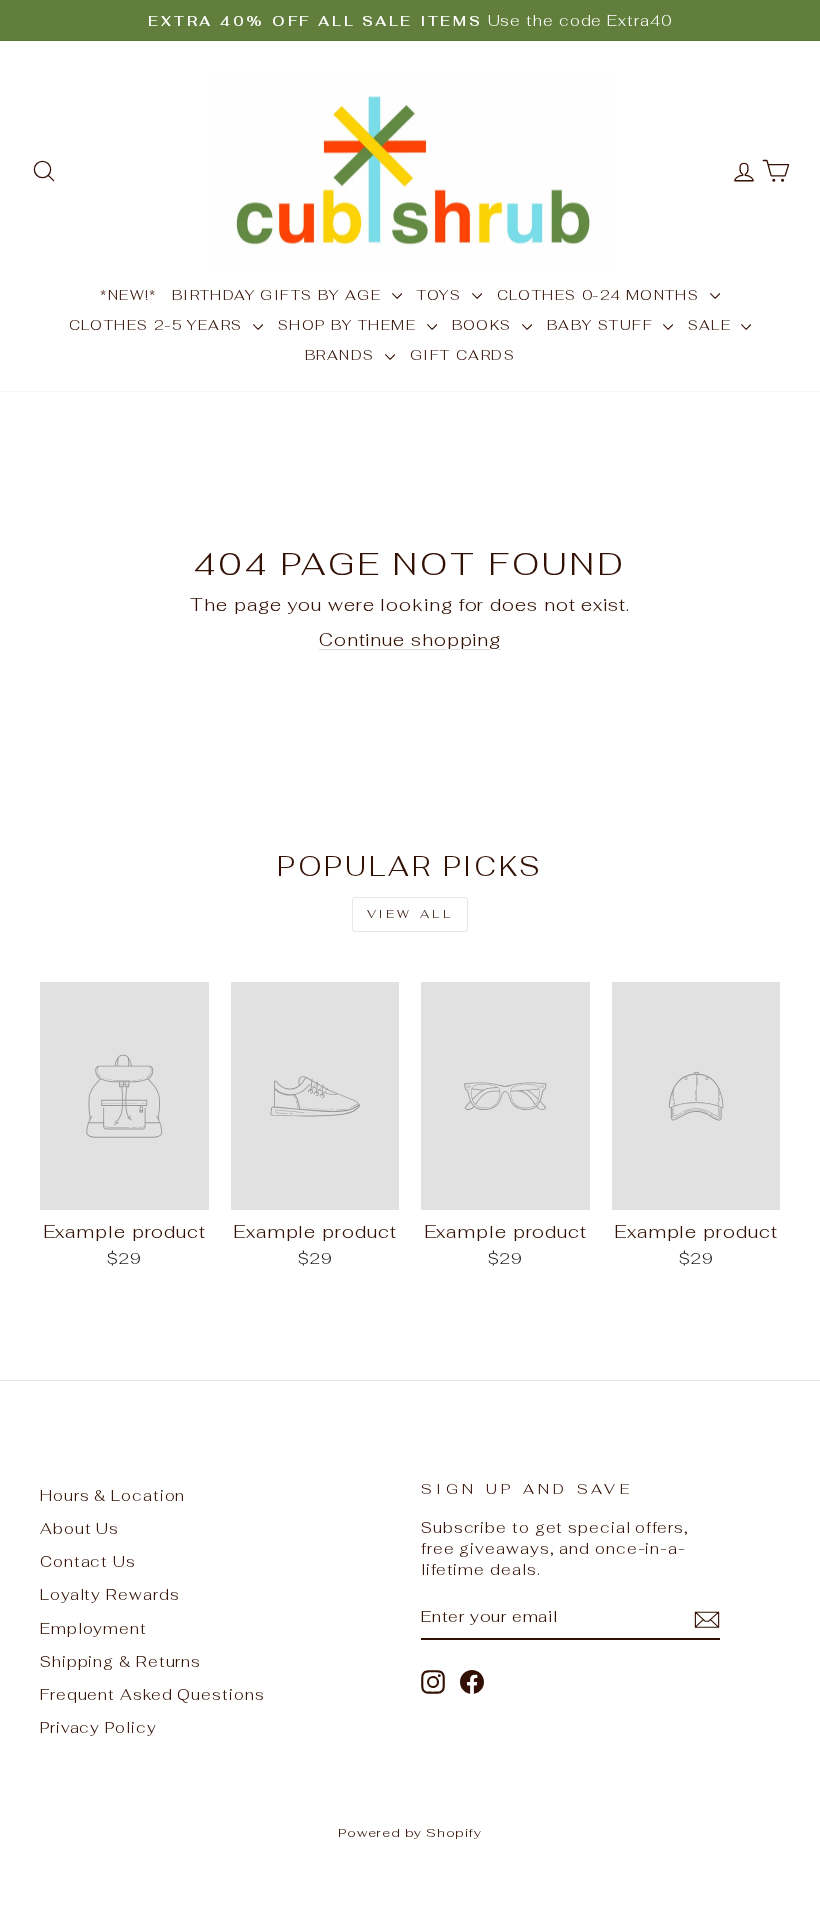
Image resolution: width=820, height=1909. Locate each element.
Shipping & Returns (120, 1661)
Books (484, 325)
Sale (712, 325)
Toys (442, 295)
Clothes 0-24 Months (601, 295)
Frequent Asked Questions (152, 1694)
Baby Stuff (602, 325)
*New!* (128, 295)
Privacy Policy (98, 1727)
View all (410, 914)
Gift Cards (462, 355)
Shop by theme (350, 325)
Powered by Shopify (410, 1832)
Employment (93, 1628)
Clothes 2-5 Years (158, 325)
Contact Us (88, 1561)
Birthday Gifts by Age (279, 295)
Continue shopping (410, 639)
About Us (79, 1528)
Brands (342, 355)
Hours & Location (112, 1495)
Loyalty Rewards (110, 1594)
